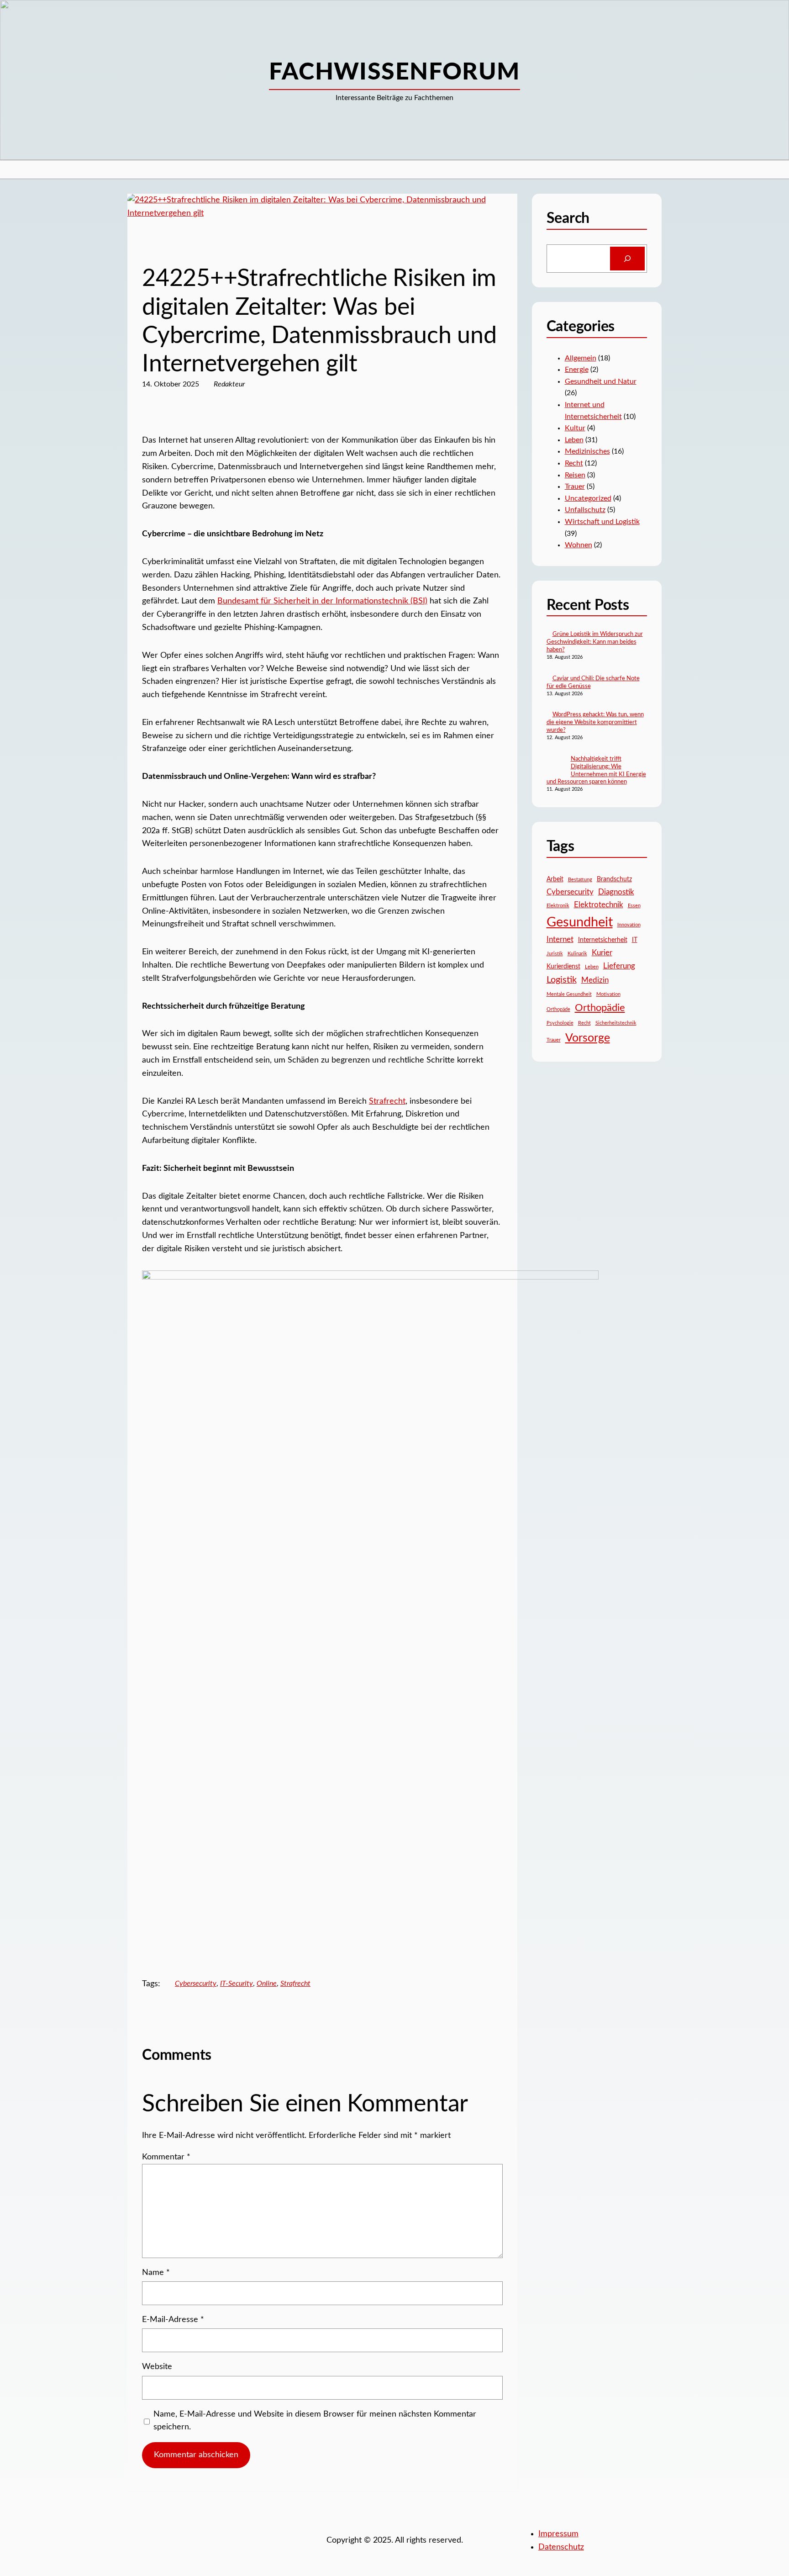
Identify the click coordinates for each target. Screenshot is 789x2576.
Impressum (558, 2534)
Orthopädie (600, 1008)
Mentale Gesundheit (569, 994)
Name (156, 2273)
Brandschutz (614, 879)
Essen (634, 906)
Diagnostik (616, 892)
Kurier (602, 953)
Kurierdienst (563, 967)
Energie (577, 370)
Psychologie (560, 1023)
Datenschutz (561, 2547)
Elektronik (558, 906)
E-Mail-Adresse (173, 2320)
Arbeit (555, 879)
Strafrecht (387, 1101)
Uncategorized (588, 498)
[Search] (627, 259)
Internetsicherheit (603, 940)
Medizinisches (587, 451)
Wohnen (579, 545)
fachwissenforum (394, 72)
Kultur (575, 428)
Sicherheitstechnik (616, 1023)
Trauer (575, 487)
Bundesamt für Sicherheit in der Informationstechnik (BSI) (322, 601)
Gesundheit (580, 922)
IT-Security (237, 1984)
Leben (574, 440)
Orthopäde (558, 1009)
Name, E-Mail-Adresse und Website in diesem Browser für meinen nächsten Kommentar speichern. (315, 2421)
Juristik (555, 954)
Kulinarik (577, 954)
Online (267, 1984)
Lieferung (619, 966)
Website (157, 2367)
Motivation (608, 994)
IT (635, 940)
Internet (560, 939)
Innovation (629, 925)
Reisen (575, 475)
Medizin (595, 980)
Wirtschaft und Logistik (602, 522)
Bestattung (580, 880)
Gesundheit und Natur (601, 381)
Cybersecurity (196, 1984)
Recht (151, 247)
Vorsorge (588, 1038)
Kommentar (166, 2157)
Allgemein (581, 358)
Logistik (562, 980)
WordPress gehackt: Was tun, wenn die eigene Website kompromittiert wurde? (595, 722)
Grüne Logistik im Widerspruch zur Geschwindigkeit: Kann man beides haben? (595, 642)
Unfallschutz (585, 510)
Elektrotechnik (599, 905)
